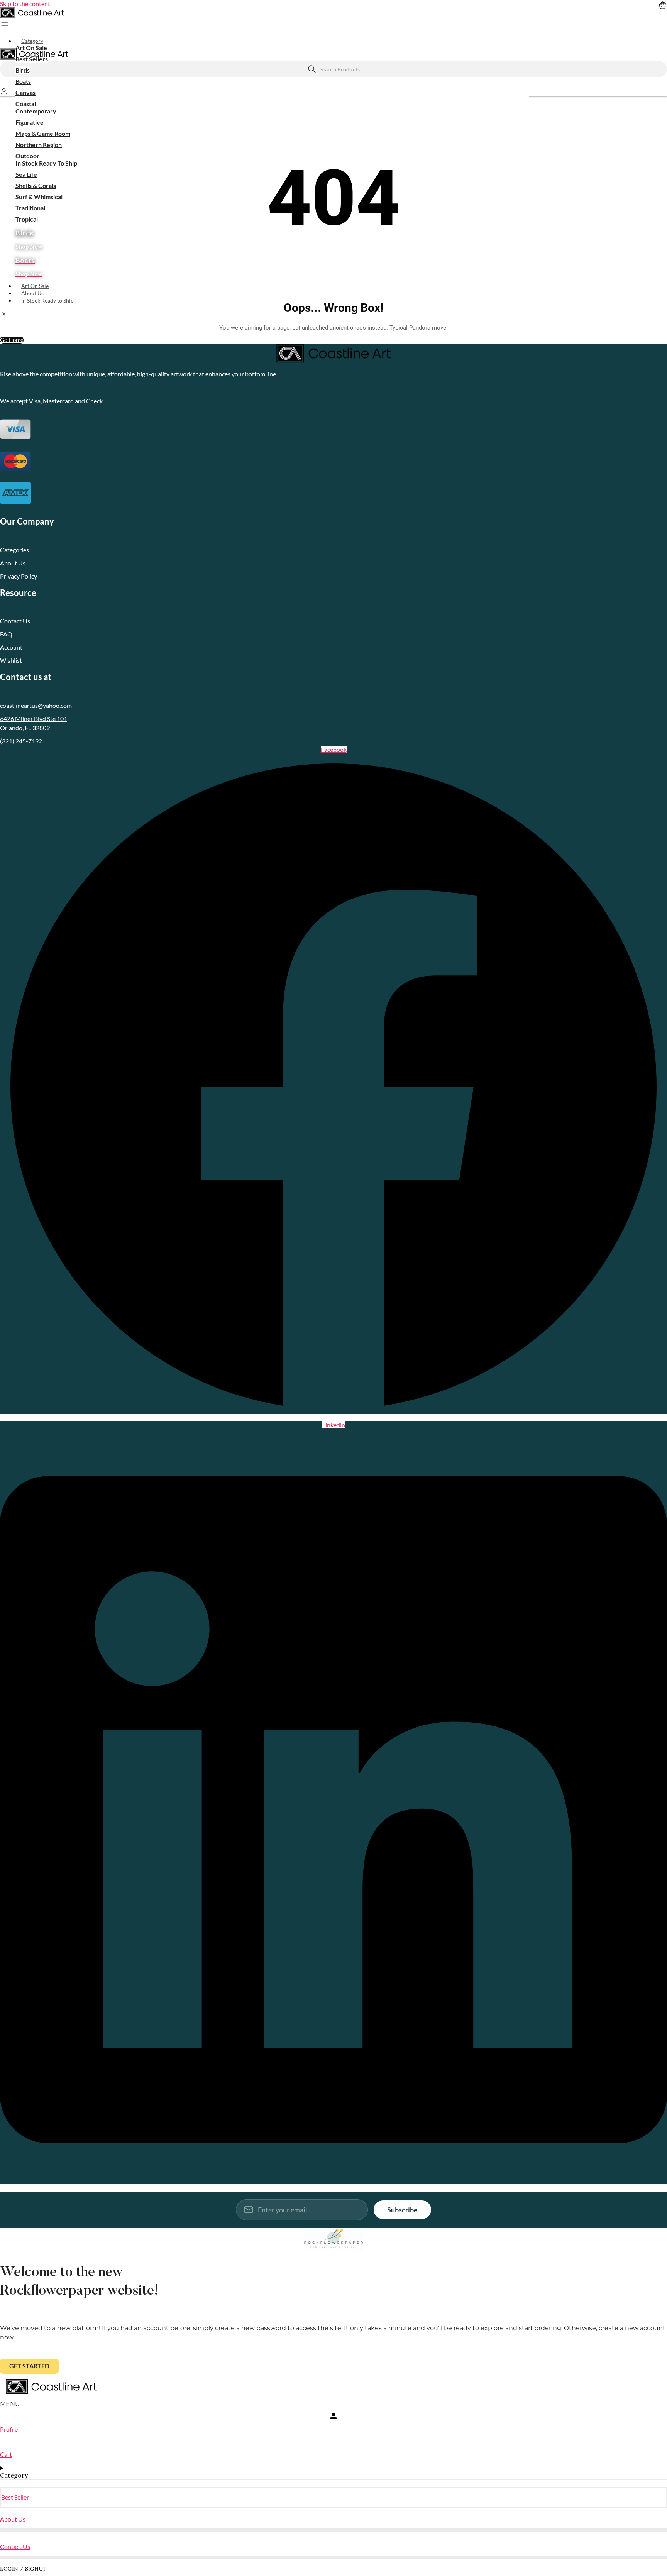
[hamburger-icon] (665, 37)
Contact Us (15, 2546)
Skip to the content (25, 4)
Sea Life (26, 174)
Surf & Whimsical (39, 197)
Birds (23, 70)
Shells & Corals (36, 185)
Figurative (30, 122)
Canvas (25, 92)
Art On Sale (31, 48)
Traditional (30, 208)
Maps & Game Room (43, 133)
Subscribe (402, 2210)
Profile (9, 2429)
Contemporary (36, 111)
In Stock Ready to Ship (47, 300)
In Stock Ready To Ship (46, 163)
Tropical (27, 219)
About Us (32, 293)
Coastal (26, 104)
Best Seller (15, 2497)
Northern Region (39, 145)
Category (32, 41)
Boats (23, 81)
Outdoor (27, 156)
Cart (6, 2454)
